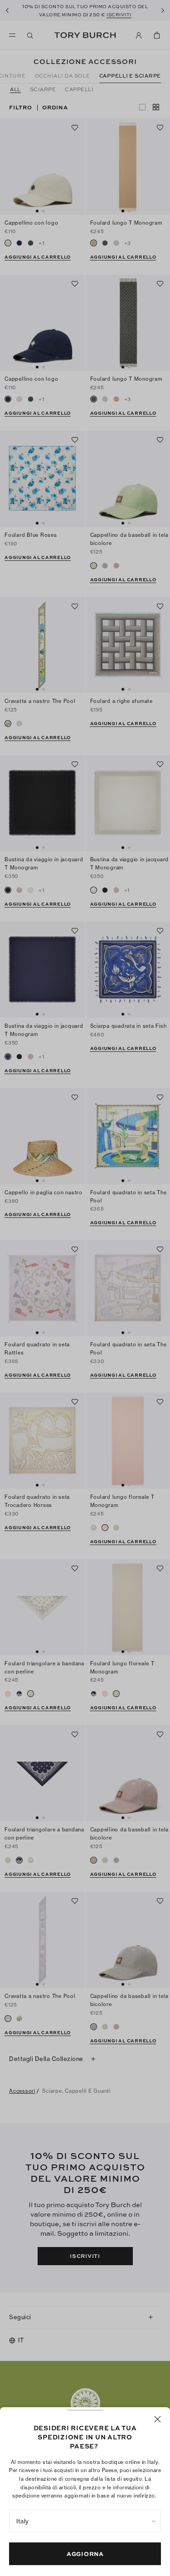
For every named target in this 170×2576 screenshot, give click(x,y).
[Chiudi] (158, 2419)
